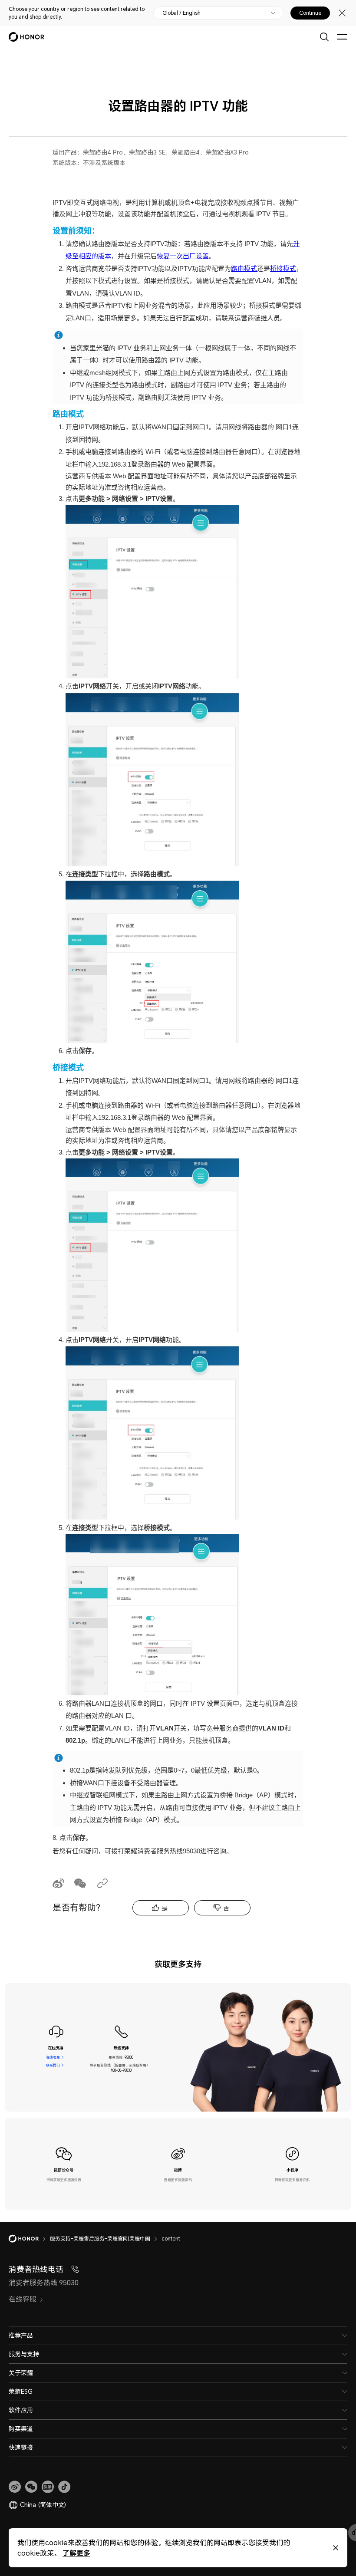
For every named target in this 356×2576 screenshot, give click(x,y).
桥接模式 (283, 268)
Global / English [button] (181, 13)
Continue (310, 13)
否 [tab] (226, 1908)
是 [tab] (165, 1908)
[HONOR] (29, 2239)
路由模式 (244, 268)
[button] (31, 2487)
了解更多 (76, 2553)
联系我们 (53, 2065)
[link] (15, 2487)
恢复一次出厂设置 (183, 256)
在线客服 (53, 2057)
